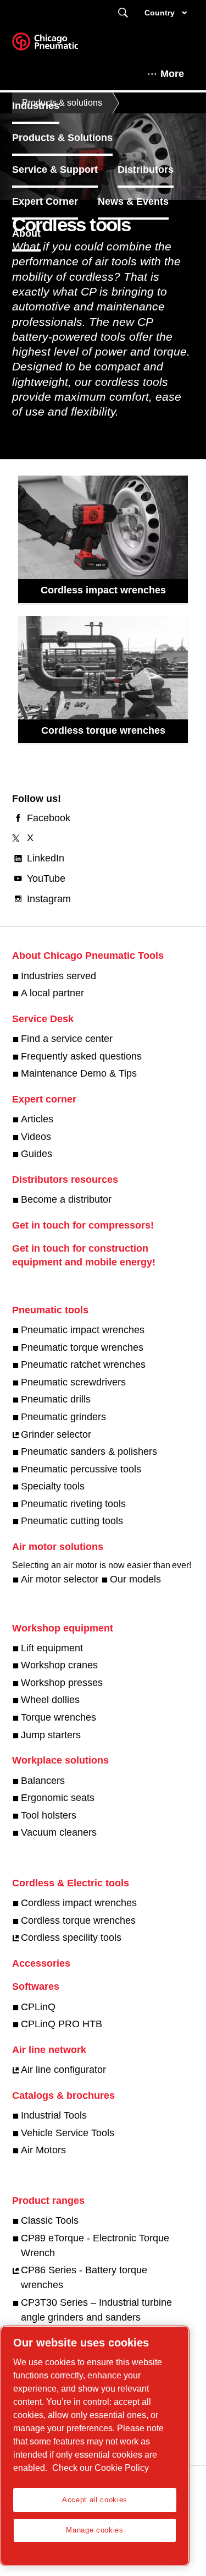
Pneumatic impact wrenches (83, 1330)
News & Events (133, 201)
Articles (37, 1119)
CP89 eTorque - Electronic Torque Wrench (95, 2245)
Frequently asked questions (81, 1056)
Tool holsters (49, 1815)
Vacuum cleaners (59, 1832)
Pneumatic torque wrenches (82, 1347)
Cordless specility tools (71, 1938)
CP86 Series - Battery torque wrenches (84, 2277)
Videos (36, 1137)
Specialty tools (53, 1486)
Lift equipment (52, 1648)
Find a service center (67, 1039)
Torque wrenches (59, 1717)
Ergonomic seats (58, 1798)
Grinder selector (56, 1434)
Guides (37, 1154)
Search (123, 13)
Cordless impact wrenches (103, 590)
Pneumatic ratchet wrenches (83, 1365)
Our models (135, 1579)
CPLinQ (38, 2007)
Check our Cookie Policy (101, 2468)
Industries (36, 106)
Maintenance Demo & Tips (79, 1073)
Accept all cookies (95, 2500)
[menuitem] (46, 106)
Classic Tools (50, 2220)
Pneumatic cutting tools (72, 1521)
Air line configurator (63, 2070)
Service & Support (55, 170)
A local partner (52, 993)
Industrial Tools (54, 2115)
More (172, 74)
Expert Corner (45, 201)
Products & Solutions (62, 138)
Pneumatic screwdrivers (73, 1382)
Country (160, 13)
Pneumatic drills (56, 1399)
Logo (59, 45)
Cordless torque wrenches (103, 730)
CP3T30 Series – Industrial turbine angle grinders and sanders (96, 2310)
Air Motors (43, 2150)
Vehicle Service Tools (68, 2133)
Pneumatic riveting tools (73, 1504)
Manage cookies (94, 2530)
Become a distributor (66, 1199)
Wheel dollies (50, 1700)
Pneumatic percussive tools (81, 1469)
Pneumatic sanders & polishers (89, 1451)
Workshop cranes (59, 1665)
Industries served (59, 976)
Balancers (43, 1781)
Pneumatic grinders (63, 1417)
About (26, 233)
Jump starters (51, 1735)
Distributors (146, 170)
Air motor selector (60, 1579)
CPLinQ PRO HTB (62, 2024)
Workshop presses (62, 1683)
